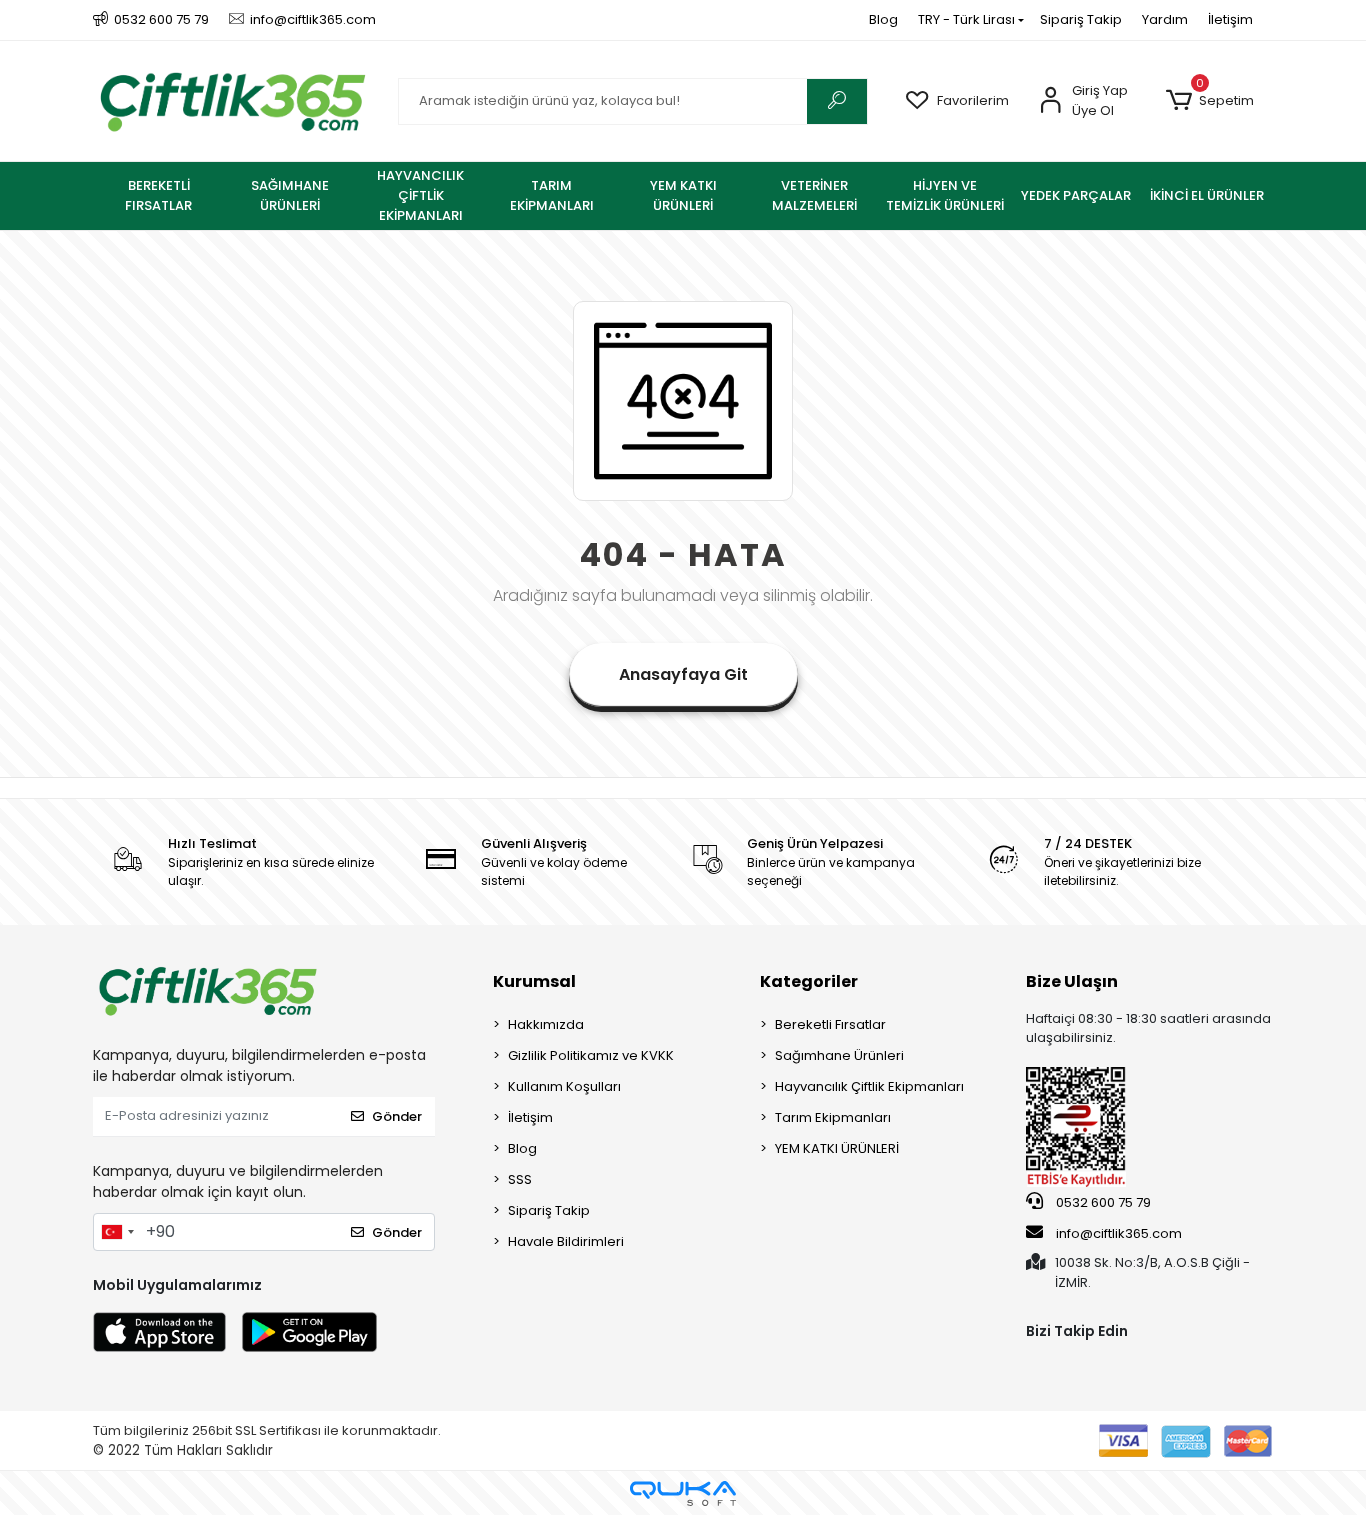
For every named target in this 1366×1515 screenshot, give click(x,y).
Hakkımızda (546, 1024)
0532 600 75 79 (1102, 1202)
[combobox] (117, 1232)
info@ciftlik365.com (1117, 1233)
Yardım (1165, 19)
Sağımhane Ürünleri (839, 1055)
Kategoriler (809, 981)
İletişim (1230, 19)
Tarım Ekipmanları (833, 1117)
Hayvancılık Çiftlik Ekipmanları (869, 1086)
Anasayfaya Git (683, 674)
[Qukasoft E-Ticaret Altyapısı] (683, 1493)
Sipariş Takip (1081, 19)
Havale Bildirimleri (566, 1241)
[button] (1209, 101)
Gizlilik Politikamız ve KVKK (591, 1055)
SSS (520, 1179)
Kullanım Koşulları (564, 1086)
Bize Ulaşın (1072, 981)
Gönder (397, 1116)
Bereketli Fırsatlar (830, 1024)
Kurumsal (534, 981)
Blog (883, 19)
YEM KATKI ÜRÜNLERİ (837, 1148)
